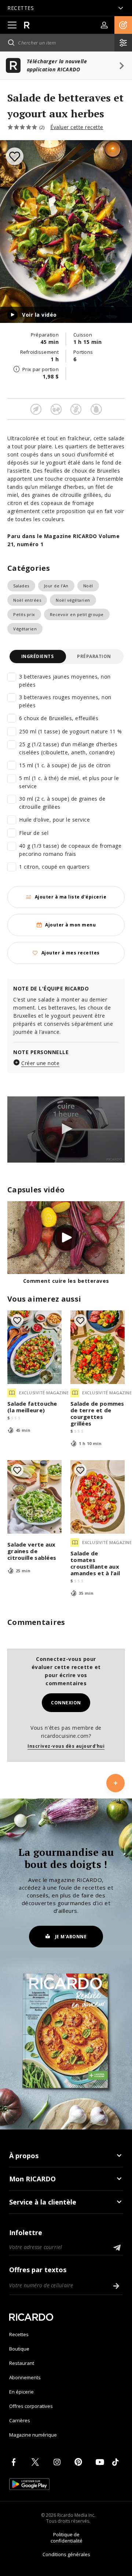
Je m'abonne (71, 1937)
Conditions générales (66, 2554)
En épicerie (21, 2392)
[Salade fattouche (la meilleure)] (34, 1347)
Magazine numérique (33, 2435)
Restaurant (22, 2363)
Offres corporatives (31, 2406)
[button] (123, 25)
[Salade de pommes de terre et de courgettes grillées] (98, 1347)
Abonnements (25, 2377)
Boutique (19, 2349)
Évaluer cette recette (77, 127)
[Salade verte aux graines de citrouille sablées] (34, 1497)
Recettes (19, 2334)
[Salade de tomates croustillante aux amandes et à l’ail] (98, 1497)
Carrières (20, 2420)
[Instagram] (58, 2462)
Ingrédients (38, 656)
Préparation (94, 656)
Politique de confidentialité (67, 2538)
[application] (66, 1129)
